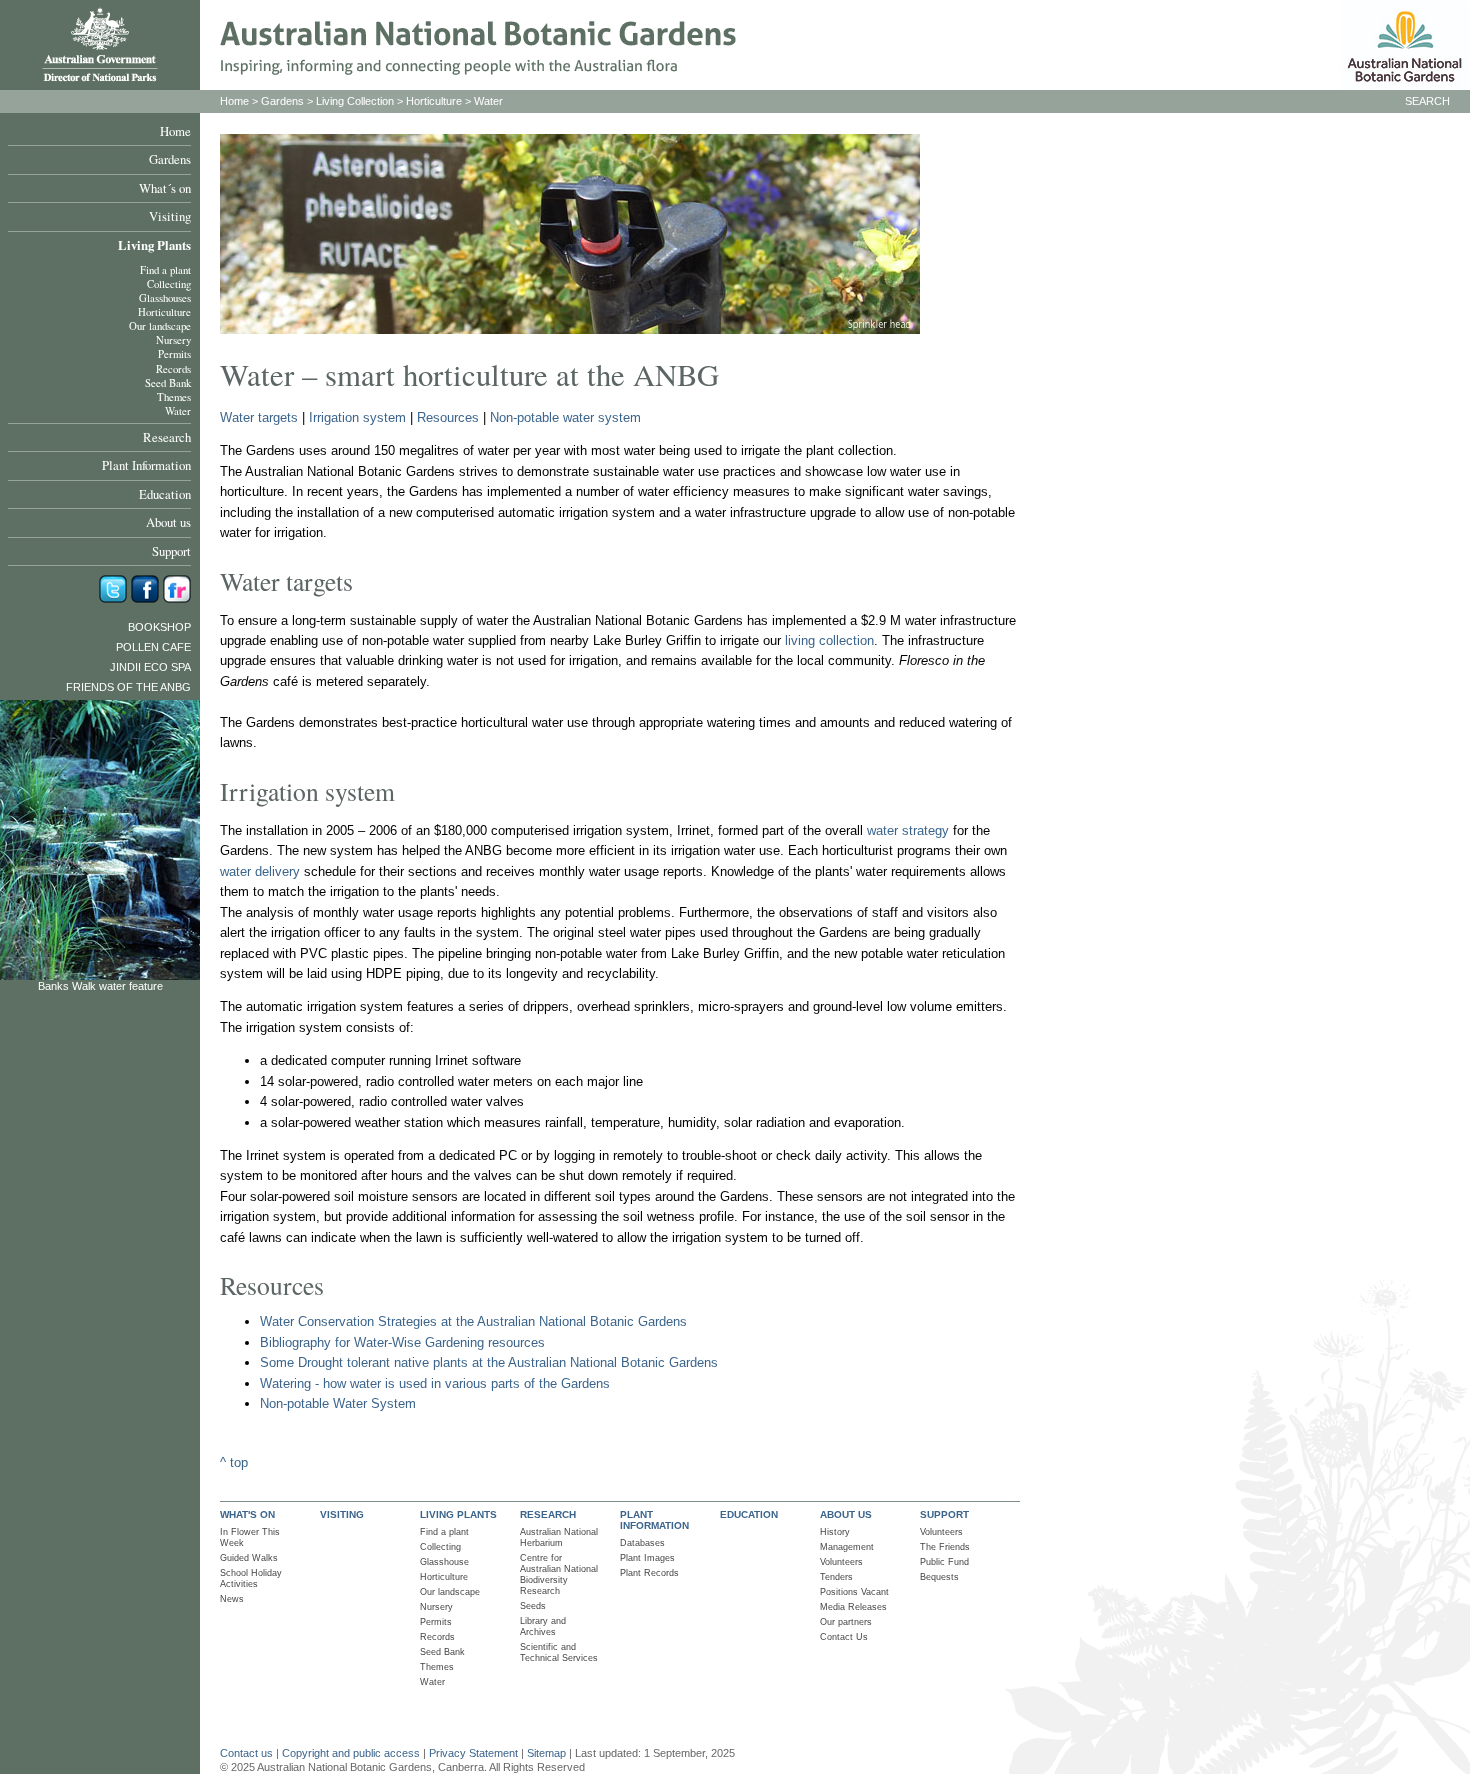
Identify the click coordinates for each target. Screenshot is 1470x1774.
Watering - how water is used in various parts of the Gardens (435, 1383)
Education (165, 494)
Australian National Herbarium (559, 1537)
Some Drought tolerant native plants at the (384, 1362)
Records (173, 369)
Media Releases (853, 1607)
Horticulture (164, 312)
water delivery (260, 871)
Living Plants (154, 245)
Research (167, 437)
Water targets (259, 417)
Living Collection (355, 101)
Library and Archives (543, 1626)
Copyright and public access (351, 1753)
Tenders (836, 1577)
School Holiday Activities (251, 1578)
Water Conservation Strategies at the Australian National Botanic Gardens (473, 1321)
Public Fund (944, 1562)
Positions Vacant (854, 1592)
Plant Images (647, 1558)
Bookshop (159, 627)
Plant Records (649, 1573)
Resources (448, 417)
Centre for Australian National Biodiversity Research (559, 1574)
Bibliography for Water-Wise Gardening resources (402, 1342)
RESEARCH (548, 1514)
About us (168, 522)
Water (178, 411)
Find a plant (165, 270)
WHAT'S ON (247, 1514)
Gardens (170, 159)
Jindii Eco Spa (150, 667)
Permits (174, 354)
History (835, 1532)
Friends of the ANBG (128, 687)
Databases (642, 1543)
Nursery (173, 340)
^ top (234, 1462)
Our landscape (160, 326)
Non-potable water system (565, 417)
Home (175, 131)
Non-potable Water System (338, 1403)
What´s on (165, 188)
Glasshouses (165, 298)
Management (847, 1547)
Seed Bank (168, 383)
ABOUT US (846, 1514)
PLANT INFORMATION (654, 1520)
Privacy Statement (475, 1753)
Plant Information (146, 465)
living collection (829, 640)
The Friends (945, 1547)
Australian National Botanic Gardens (613, 1362)
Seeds (533, 1606)
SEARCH (1427, 101)
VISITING (342, 1514)
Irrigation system (357, 417)
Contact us (246, 1753)
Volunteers (841, 1562)
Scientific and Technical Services (559, 1652)
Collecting (169, 284)
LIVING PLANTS (458, 1514)
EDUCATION (749, 1514)
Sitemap (546, 1753)
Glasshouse (444, 1562)
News (232, 1599)
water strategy (908, 830)
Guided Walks (249, 1558)
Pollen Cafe (153, 647)
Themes (174, 397)
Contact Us (844, 1637)
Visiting (170, 216)
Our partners (846, 1622)
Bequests (939, 1577)
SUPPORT (944, 1514)
